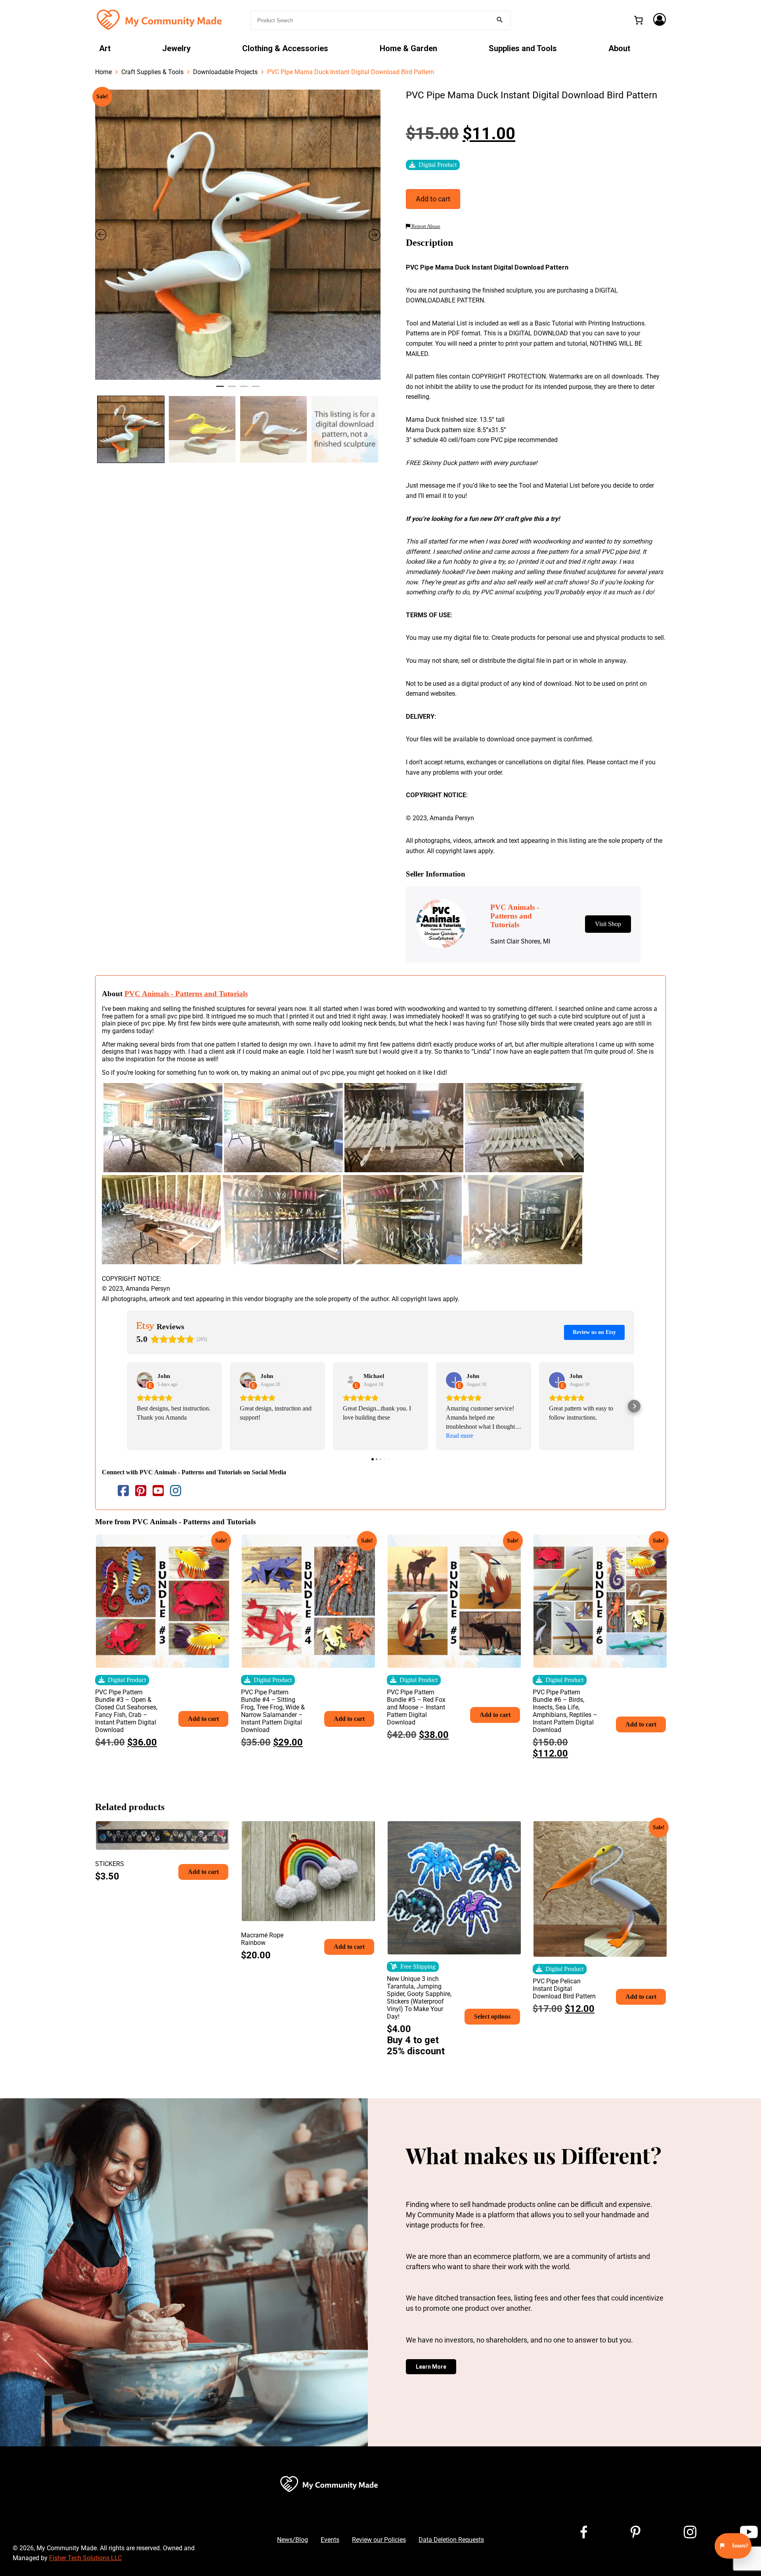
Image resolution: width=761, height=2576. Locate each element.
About (619, 48)
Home (103, 72)
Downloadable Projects (225, 72)
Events (330, 2540)
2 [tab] (232, 390)
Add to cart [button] (203, 1719)
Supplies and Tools (523, 48)
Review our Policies (379, 2540)
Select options (492, 2016)
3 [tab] (244, 390)
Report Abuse (425, 226)
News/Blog (293, 2540)
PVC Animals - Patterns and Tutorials (186, 994)
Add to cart (433, 199)
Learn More (431, 2367)
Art (105, 48)
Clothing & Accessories (285, 48)
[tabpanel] (238, 235)
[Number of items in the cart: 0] (639, 20)
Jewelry (176, 48)
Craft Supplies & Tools (152, 72)
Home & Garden (408, 48)
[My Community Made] (160, 20)
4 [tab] (256, 390)
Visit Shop (608, 924)
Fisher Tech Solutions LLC (85, 2558)
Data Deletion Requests (451, 2540)
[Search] (500, 20)
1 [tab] (220, 390)
